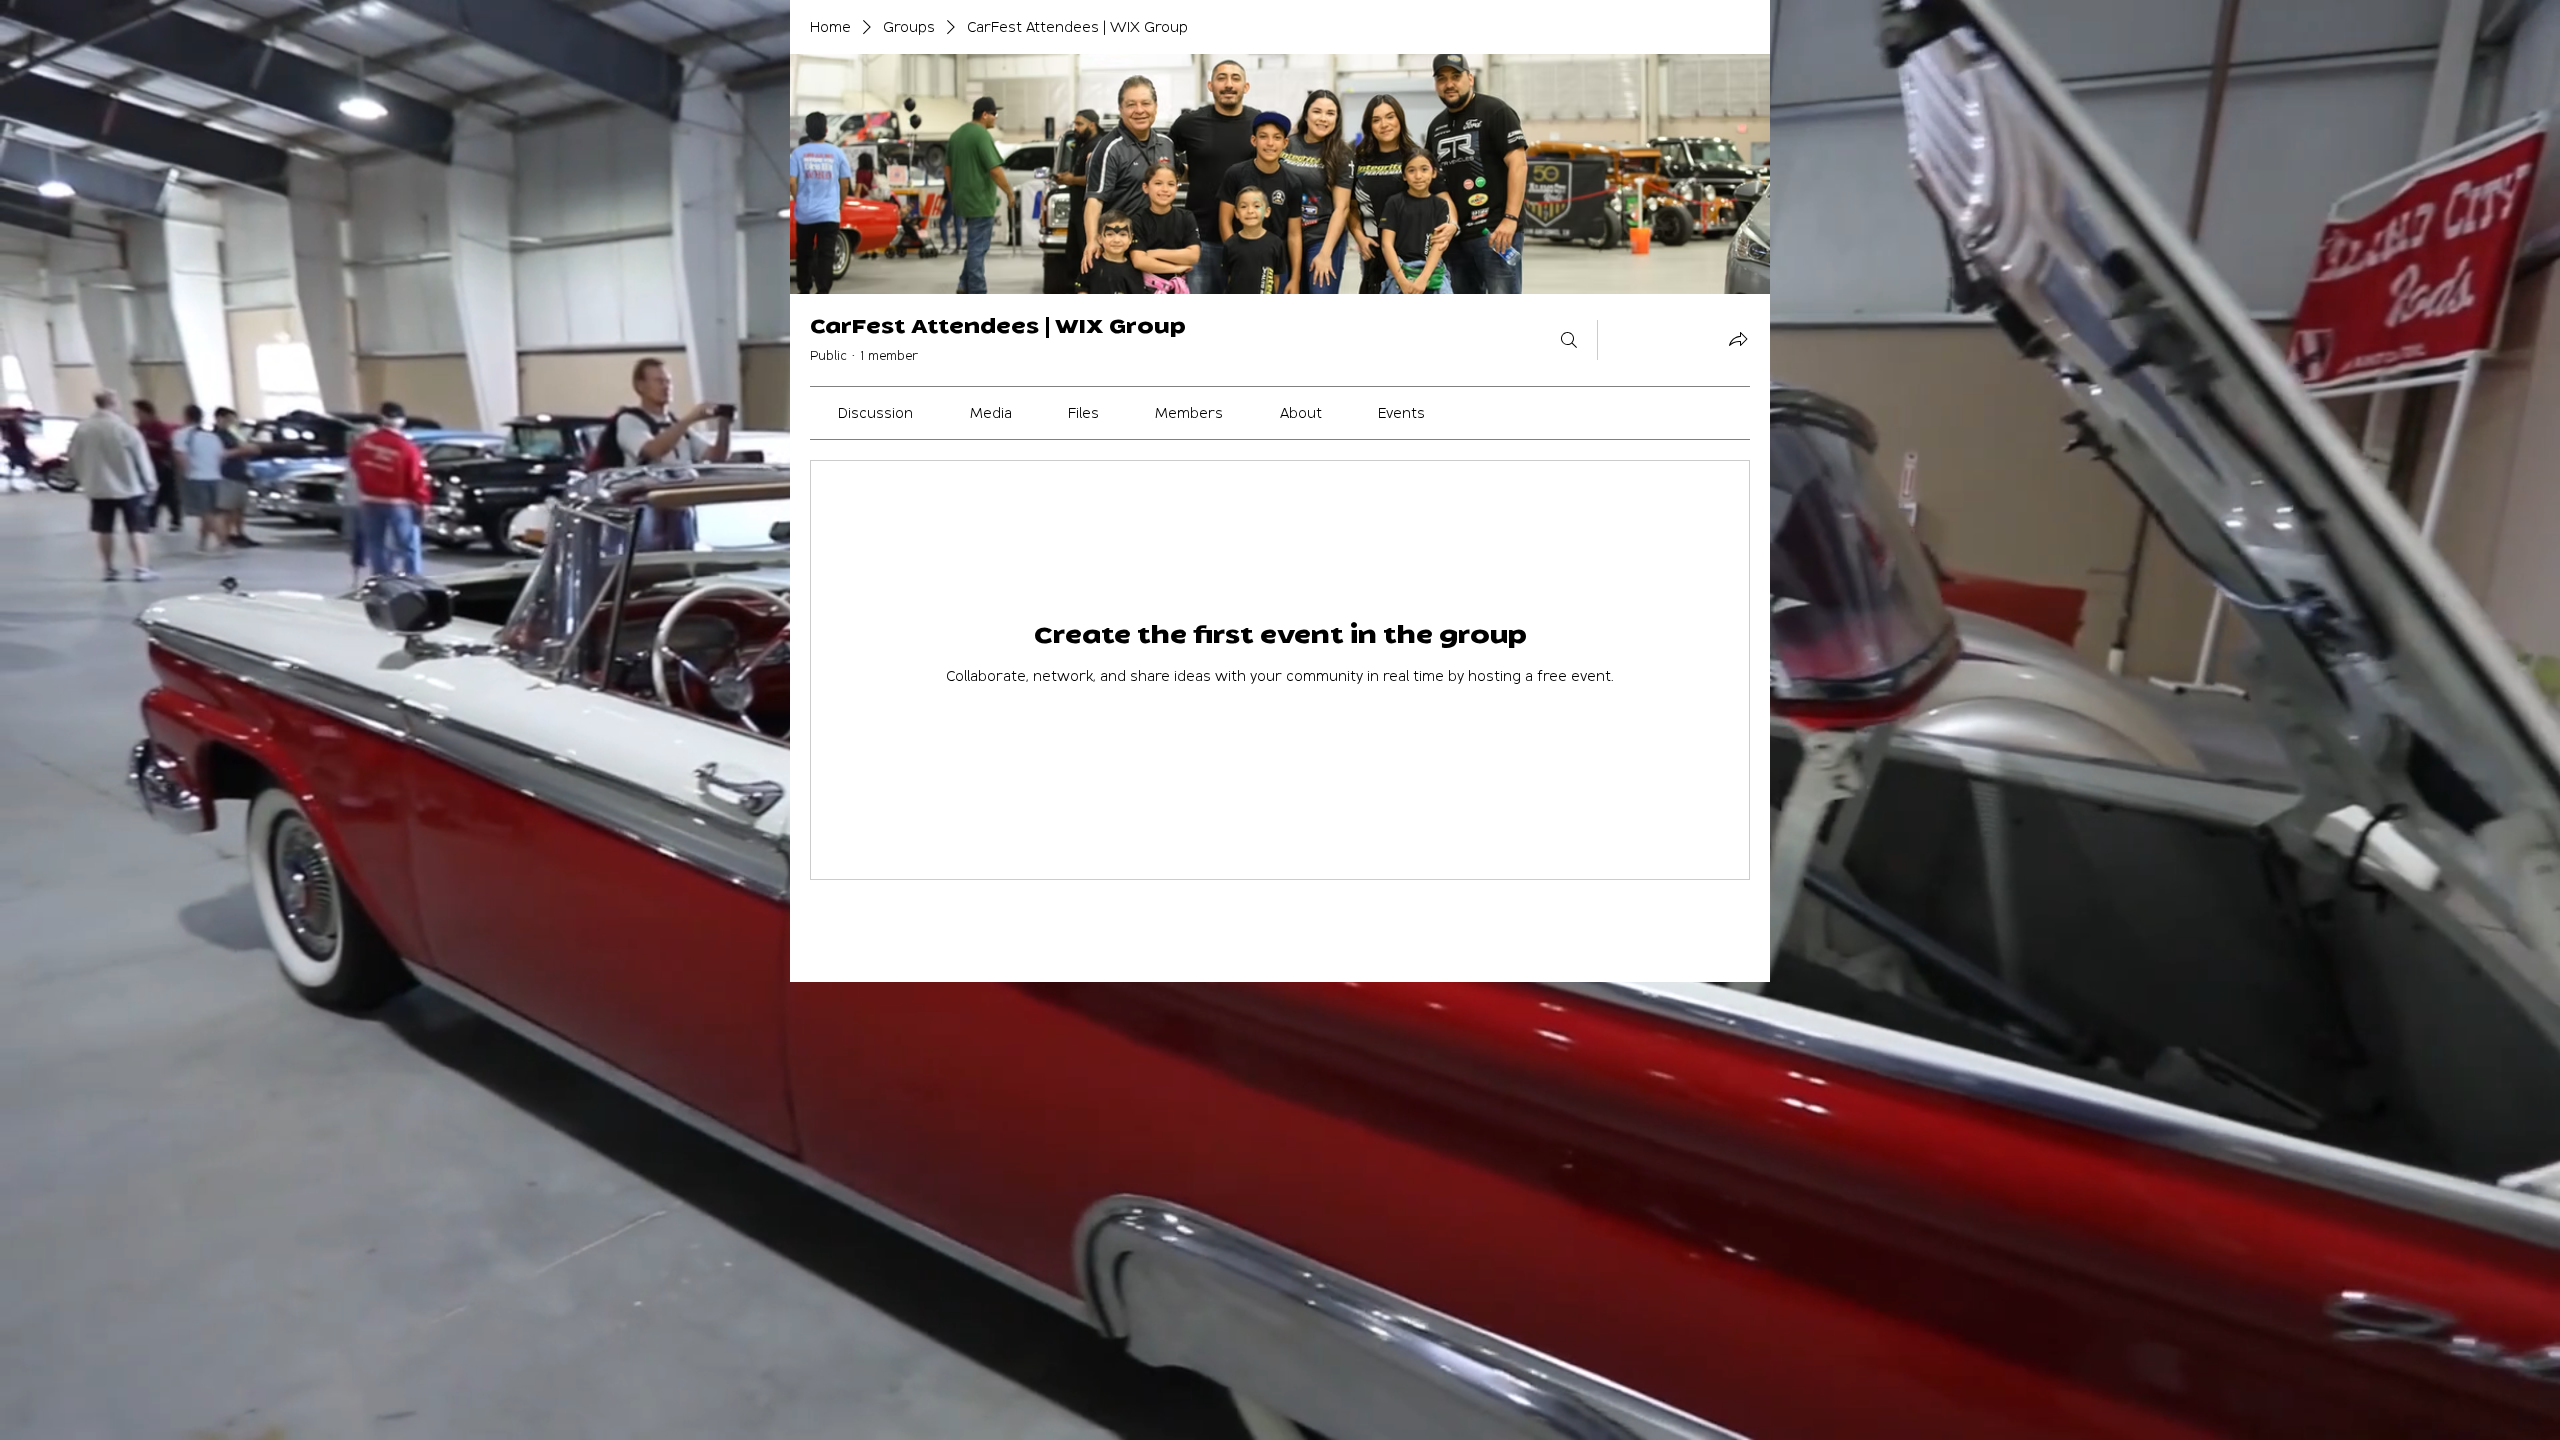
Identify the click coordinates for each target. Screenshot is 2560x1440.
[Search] (1569, 340)
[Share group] (1738, 339)
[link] (875, 412)
